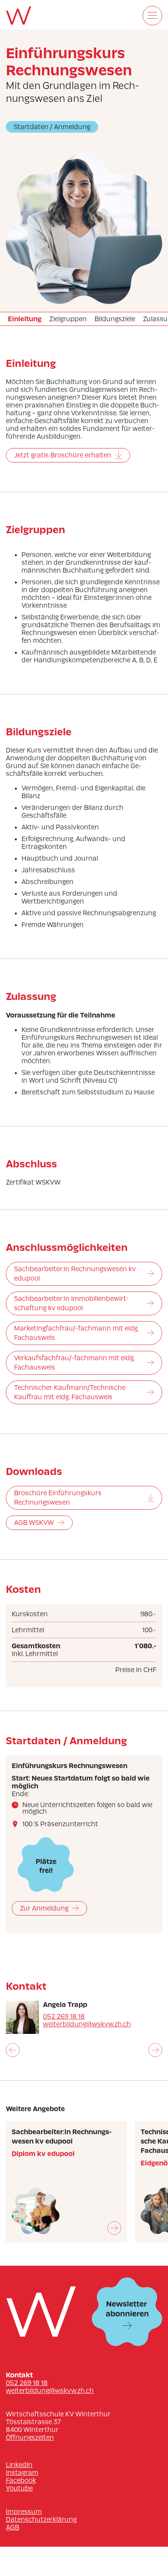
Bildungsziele (115, 319)
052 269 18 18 (64, 2016)
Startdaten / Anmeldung (52, 127)
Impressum (24, 2512)
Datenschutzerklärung (41, 2519)
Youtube (19, 2488)
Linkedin (19, 2465)
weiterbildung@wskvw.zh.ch (87, 2024)
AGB (13, 2527)
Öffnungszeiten (30, 2437)
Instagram (22, 2473)
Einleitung (25, 319)
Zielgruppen (68, 319)
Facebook (21, 2480)
